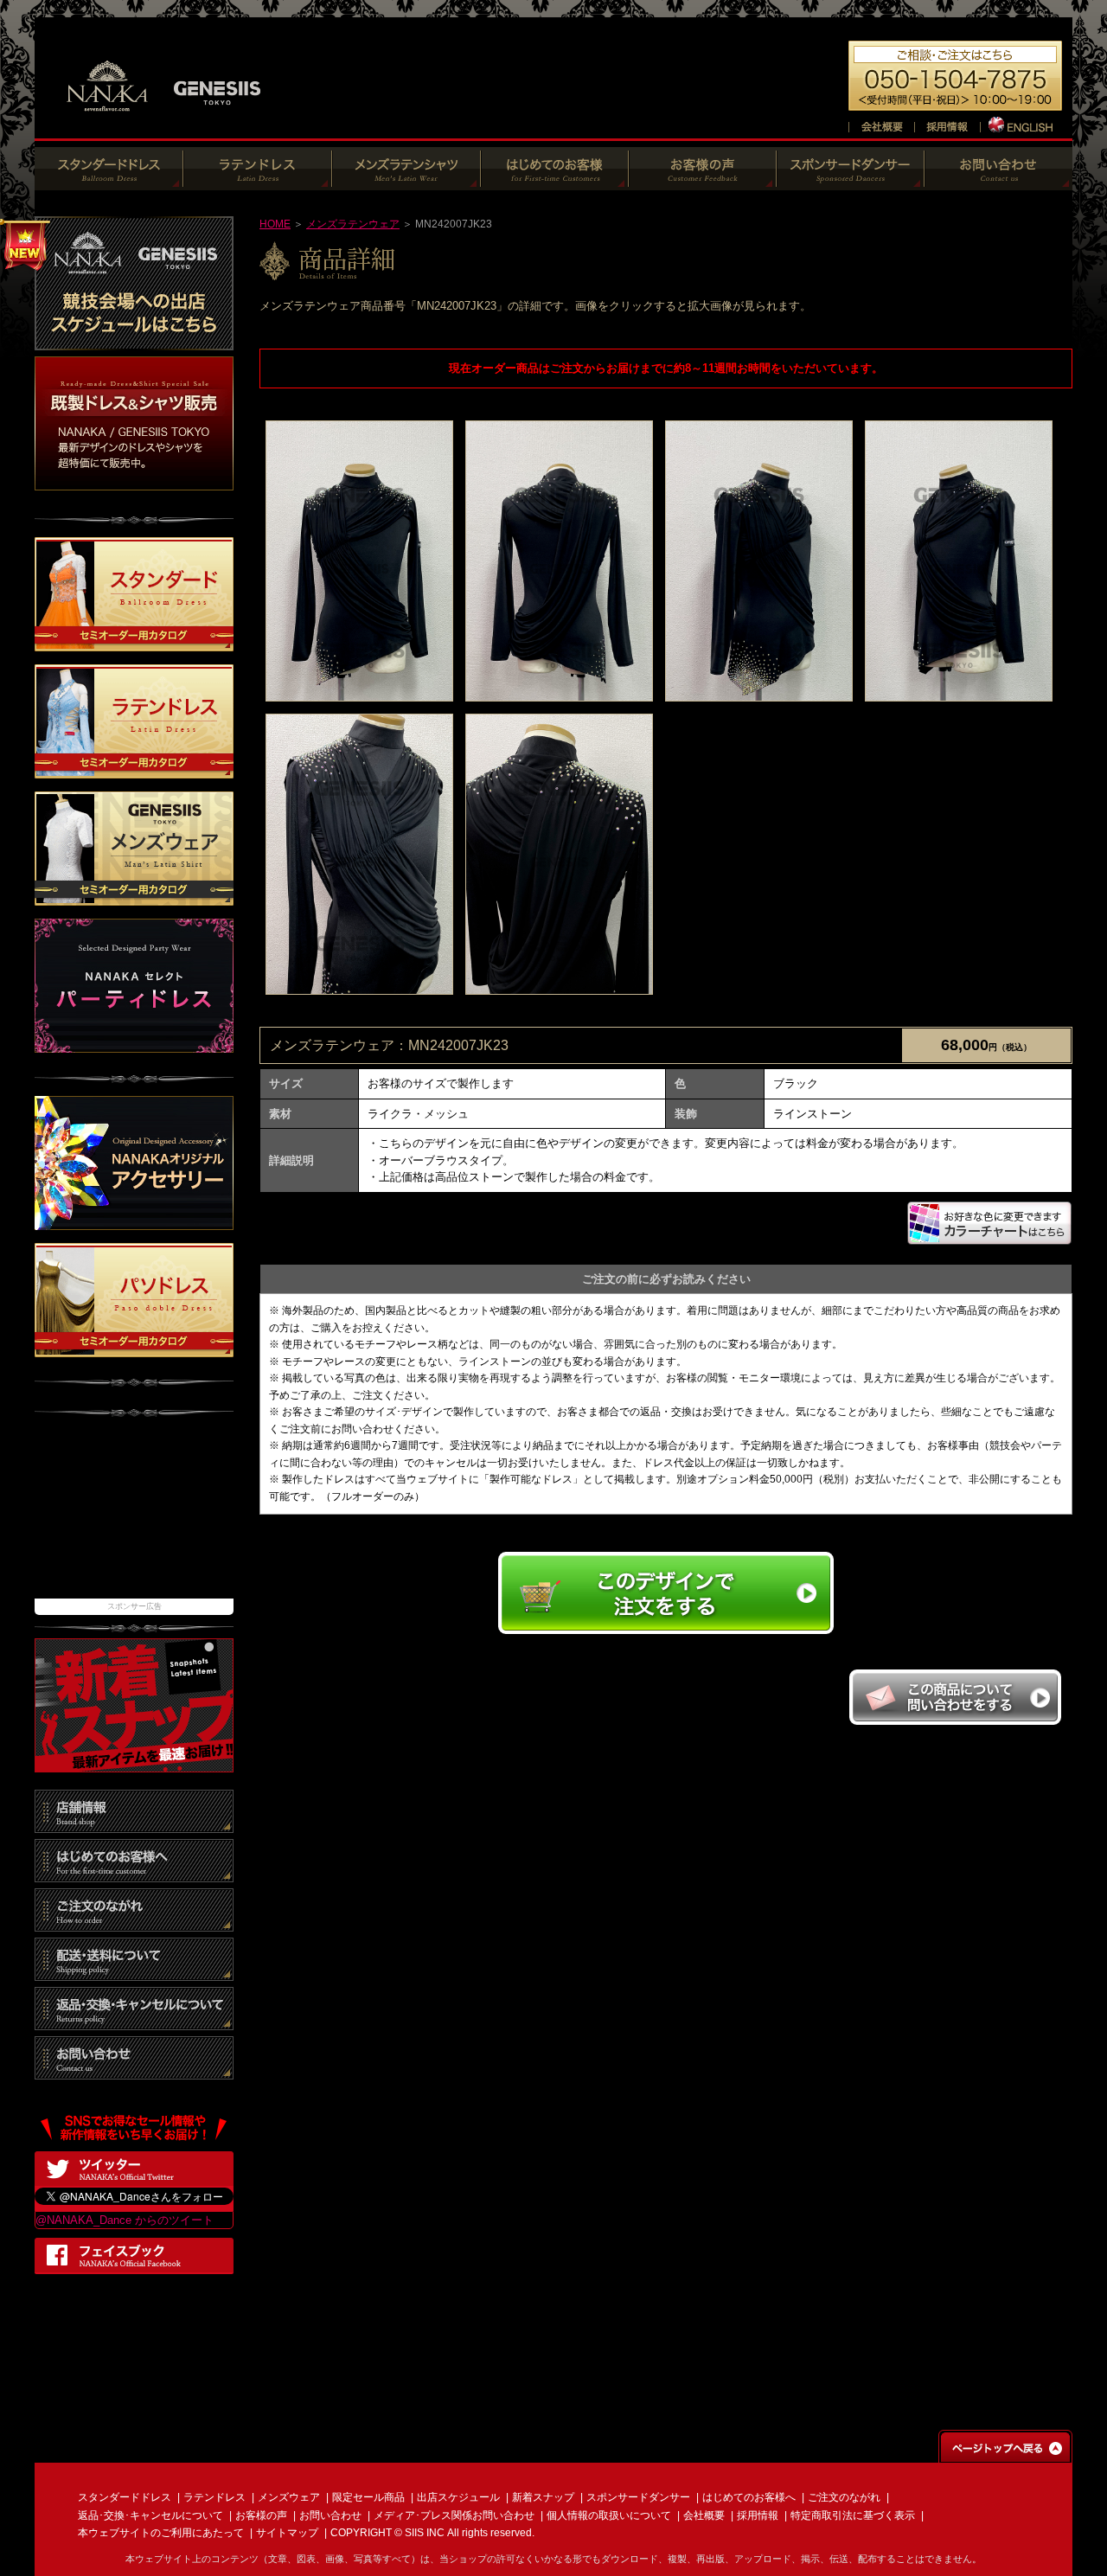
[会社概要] (881, 124)
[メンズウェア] (406, 181)
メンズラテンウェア (353, 224)
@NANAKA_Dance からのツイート (125, 2220)
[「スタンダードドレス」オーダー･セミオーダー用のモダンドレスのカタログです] (134, 643)
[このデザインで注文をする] (666, 1633)
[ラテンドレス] (258, 181)
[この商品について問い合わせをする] (955, 1721)
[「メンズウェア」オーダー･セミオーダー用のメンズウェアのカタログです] (134, 897)
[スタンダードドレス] (109, 181)
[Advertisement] (134, 1516)
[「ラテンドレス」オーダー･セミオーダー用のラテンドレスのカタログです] (134, 770)
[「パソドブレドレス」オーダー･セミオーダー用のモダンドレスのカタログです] (134, 1348)
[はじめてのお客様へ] (555, 181)
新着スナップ (543, 2497)
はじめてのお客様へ (749, 2497)
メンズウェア (289, 2497)
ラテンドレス (214, 2497)
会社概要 (704, 2515)
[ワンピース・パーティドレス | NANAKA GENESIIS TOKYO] (134, 1044)
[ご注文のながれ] (134, 1922)
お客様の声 (261, 2515)
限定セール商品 (368, 2497)
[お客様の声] (703, 181)
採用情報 (758, 2515)
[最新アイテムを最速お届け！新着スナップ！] (134, 1763)
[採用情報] (947, 124)
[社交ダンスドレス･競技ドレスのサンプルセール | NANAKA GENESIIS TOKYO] (134, 481)
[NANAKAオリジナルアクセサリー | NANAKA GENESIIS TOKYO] (134, 1221)
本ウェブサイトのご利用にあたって (161, 2533)
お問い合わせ (330, 2515)
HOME (275, 224)
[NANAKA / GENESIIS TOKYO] (164, 121)
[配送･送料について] (134, 1972)
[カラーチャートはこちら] (989, 1237)
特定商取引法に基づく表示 (853, 2515)
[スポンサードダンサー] (851, 181)
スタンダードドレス (125, 2497)
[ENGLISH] (1022, 124)
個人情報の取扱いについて (609, 2515)
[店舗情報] (134, 1824)
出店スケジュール (458, 2497)
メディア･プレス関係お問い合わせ (454, 2515)
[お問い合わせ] (998, 181)
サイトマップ (287, 2533)
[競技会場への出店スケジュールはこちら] (134, 341)
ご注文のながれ (844, 2497)
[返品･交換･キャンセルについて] (134, 2021)
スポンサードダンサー (638, 2497)
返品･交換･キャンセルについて (150, 2515)
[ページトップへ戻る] (1005, 2454)
